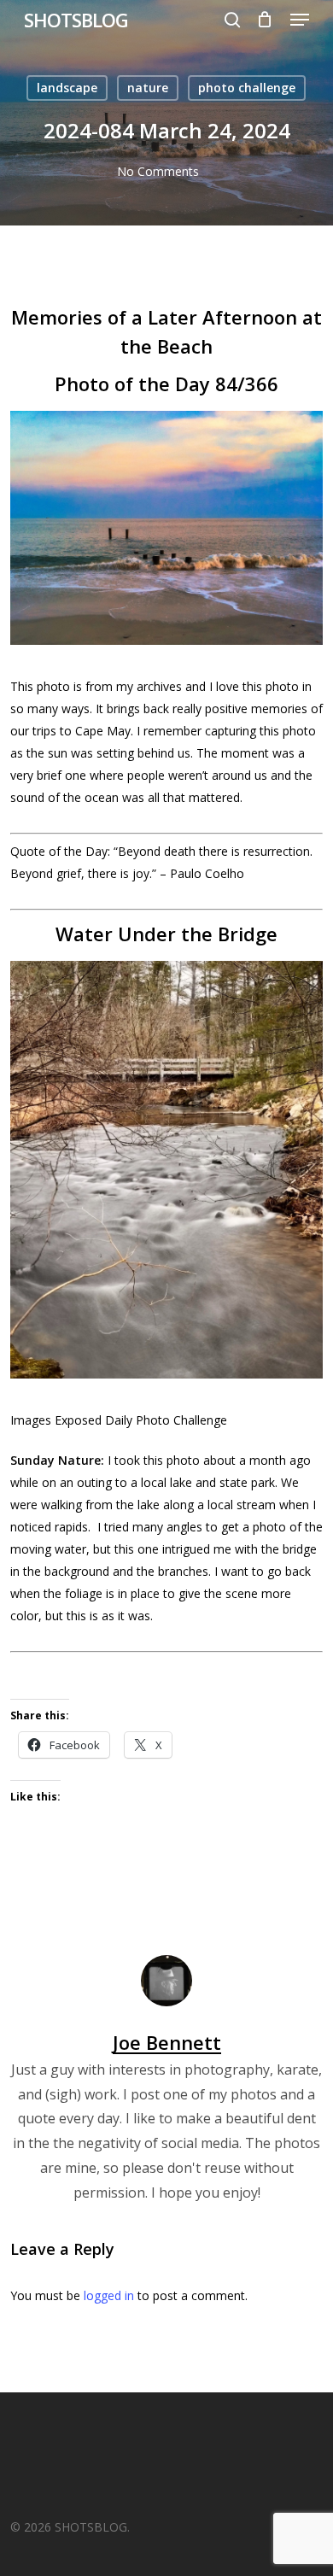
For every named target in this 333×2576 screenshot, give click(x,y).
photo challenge (247, 88)
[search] (232, 20)
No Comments (158, 171)
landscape (67, 88)
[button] (300, 20)
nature (148, 88)
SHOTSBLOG (76, 20)
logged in (109, 2295)
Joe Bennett (167, 2042)
